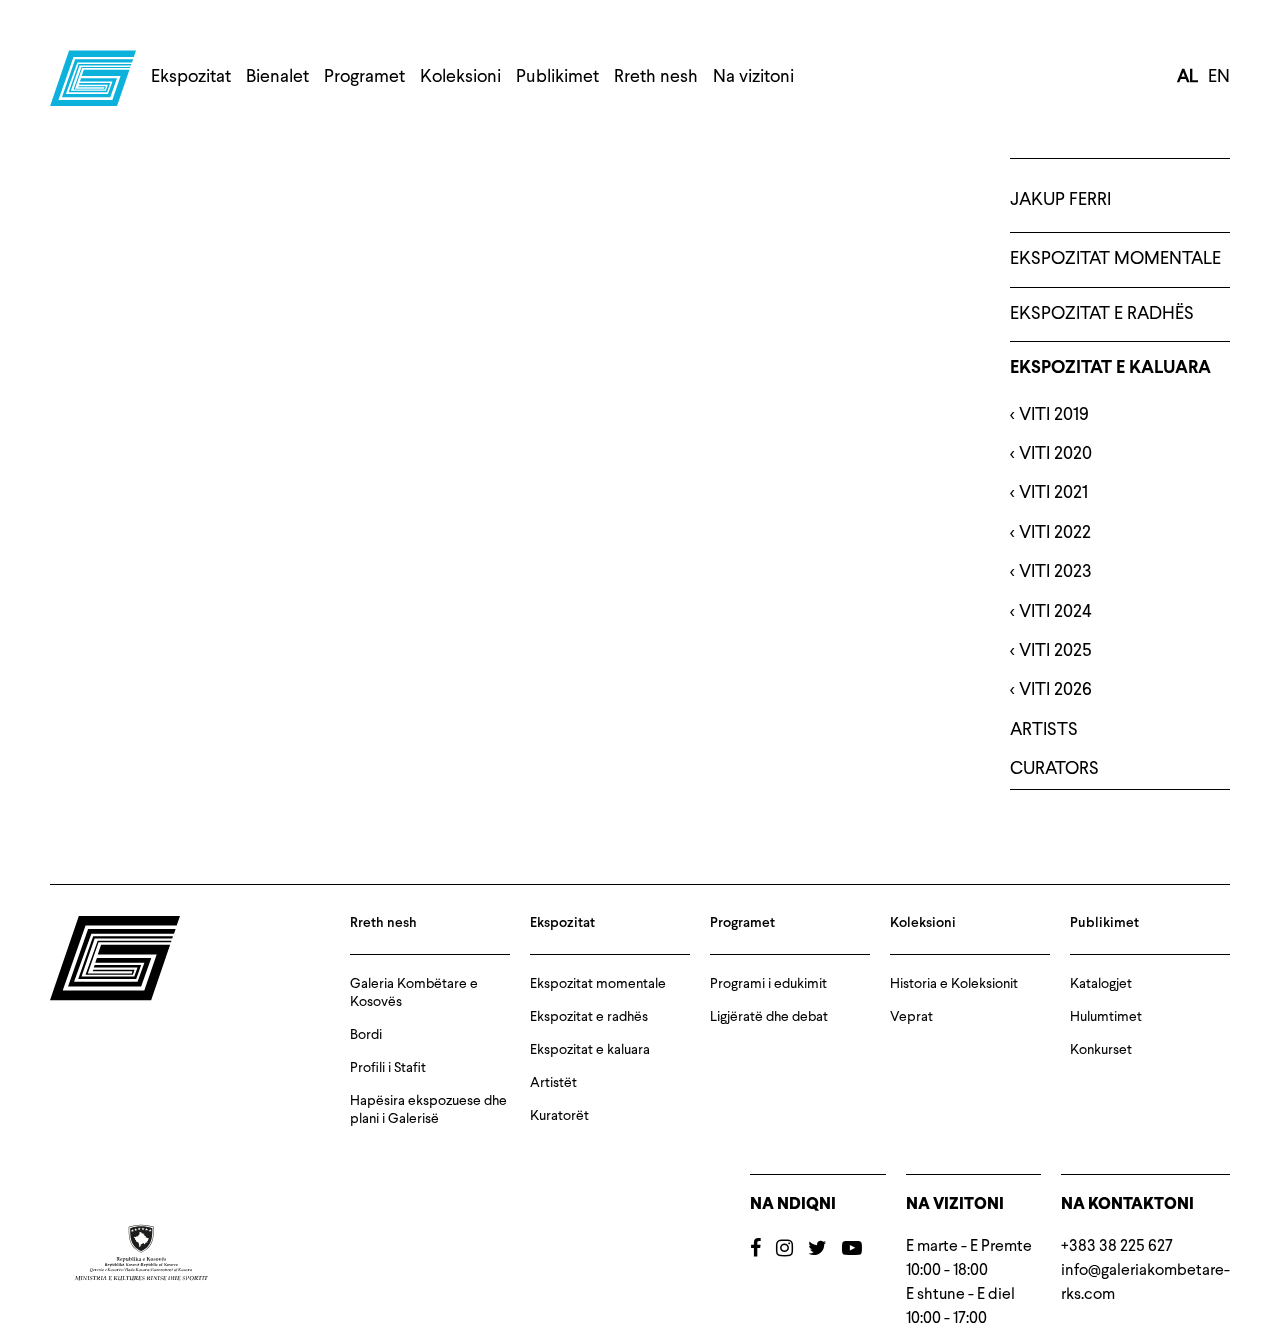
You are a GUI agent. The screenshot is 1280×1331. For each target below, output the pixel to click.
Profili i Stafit (388, 1068)
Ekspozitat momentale (1115, 259)
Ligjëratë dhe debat (769, 1017)
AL (1187, 77)
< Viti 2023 (1051, 572)
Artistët (553, 1083)
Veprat (911, 1017)
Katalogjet (1101, 984)
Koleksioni (460, 77)
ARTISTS (1044, 730)
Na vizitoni (753, 77)
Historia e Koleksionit (954, 984)
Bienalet (277, 77)
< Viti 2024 (1051, 612)
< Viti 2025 (1051, 651)
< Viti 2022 (1050, 533)
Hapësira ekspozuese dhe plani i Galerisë (428, 1110)
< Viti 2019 (1049, 415)
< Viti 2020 (1051, 454)
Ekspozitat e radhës (1102, 314)
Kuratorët (559, 1116)
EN (1219, 77)
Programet (364, 77)
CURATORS (1054, 769)
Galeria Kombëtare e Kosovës (414, 993)
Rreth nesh (656, 77)
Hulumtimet (1106, 1017)
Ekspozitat (191, 77)
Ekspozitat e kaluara (1110, 368)
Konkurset (1101, 1050)
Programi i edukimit (768, 984)
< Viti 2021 (1049, 493)
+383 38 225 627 (1117, 1247)
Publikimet (557, 77)
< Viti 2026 (1051, 690)
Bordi (366, 1035)
